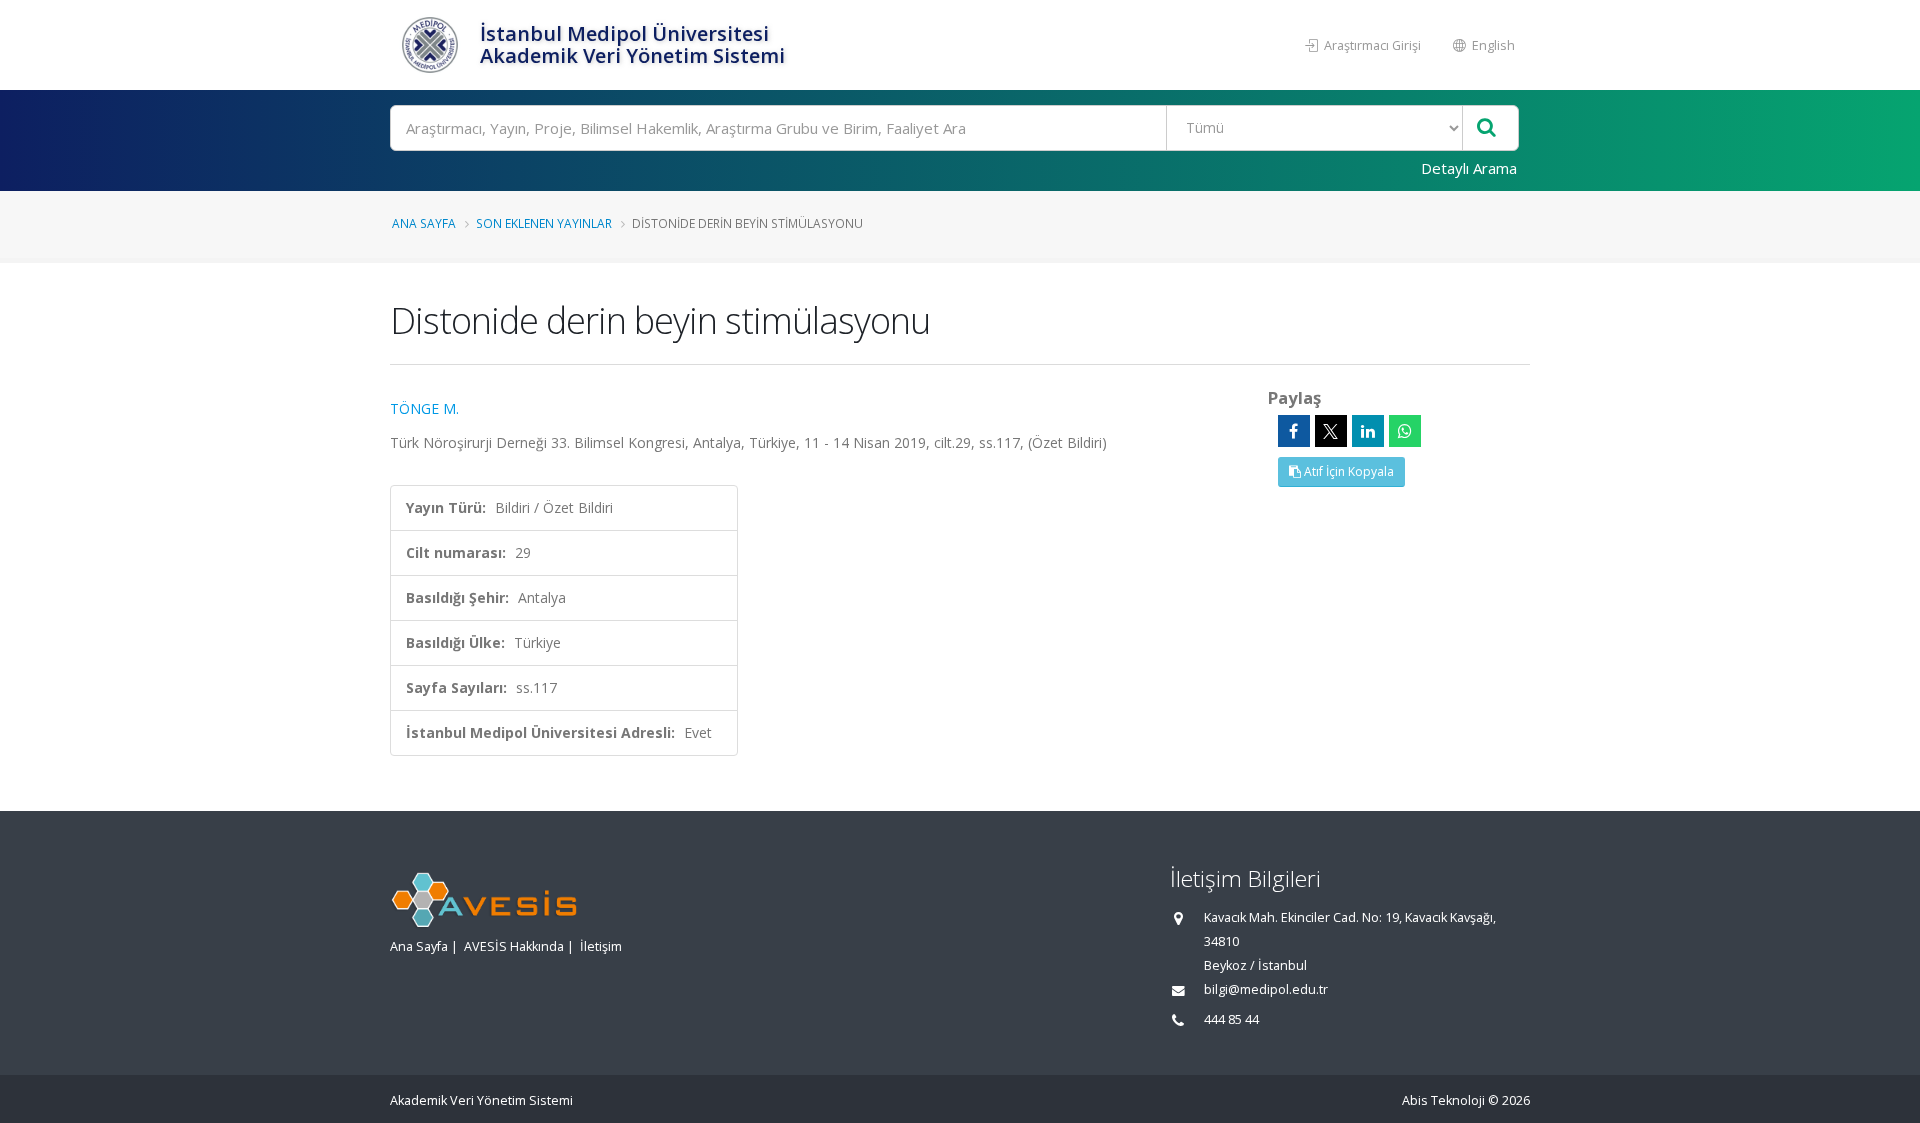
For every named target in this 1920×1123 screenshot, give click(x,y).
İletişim (601, 946)
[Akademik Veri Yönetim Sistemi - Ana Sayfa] (432, 45)
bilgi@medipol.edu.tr (1266, 989)
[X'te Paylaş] (1331, 431)
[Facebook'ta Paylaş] (1294, 431)
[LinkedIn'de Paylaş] (1368, 431)
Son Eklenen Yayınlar (544, 223)
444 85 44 (1231, 1019)
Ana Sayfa (424, 223)
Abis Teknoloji (1443, 1100)
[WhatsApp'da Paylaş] (1405, 431)
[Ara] (1486, 128)
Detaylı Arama (1469, 168)
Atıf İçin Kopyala (1347, 471)
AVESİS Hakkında (514, 946)
